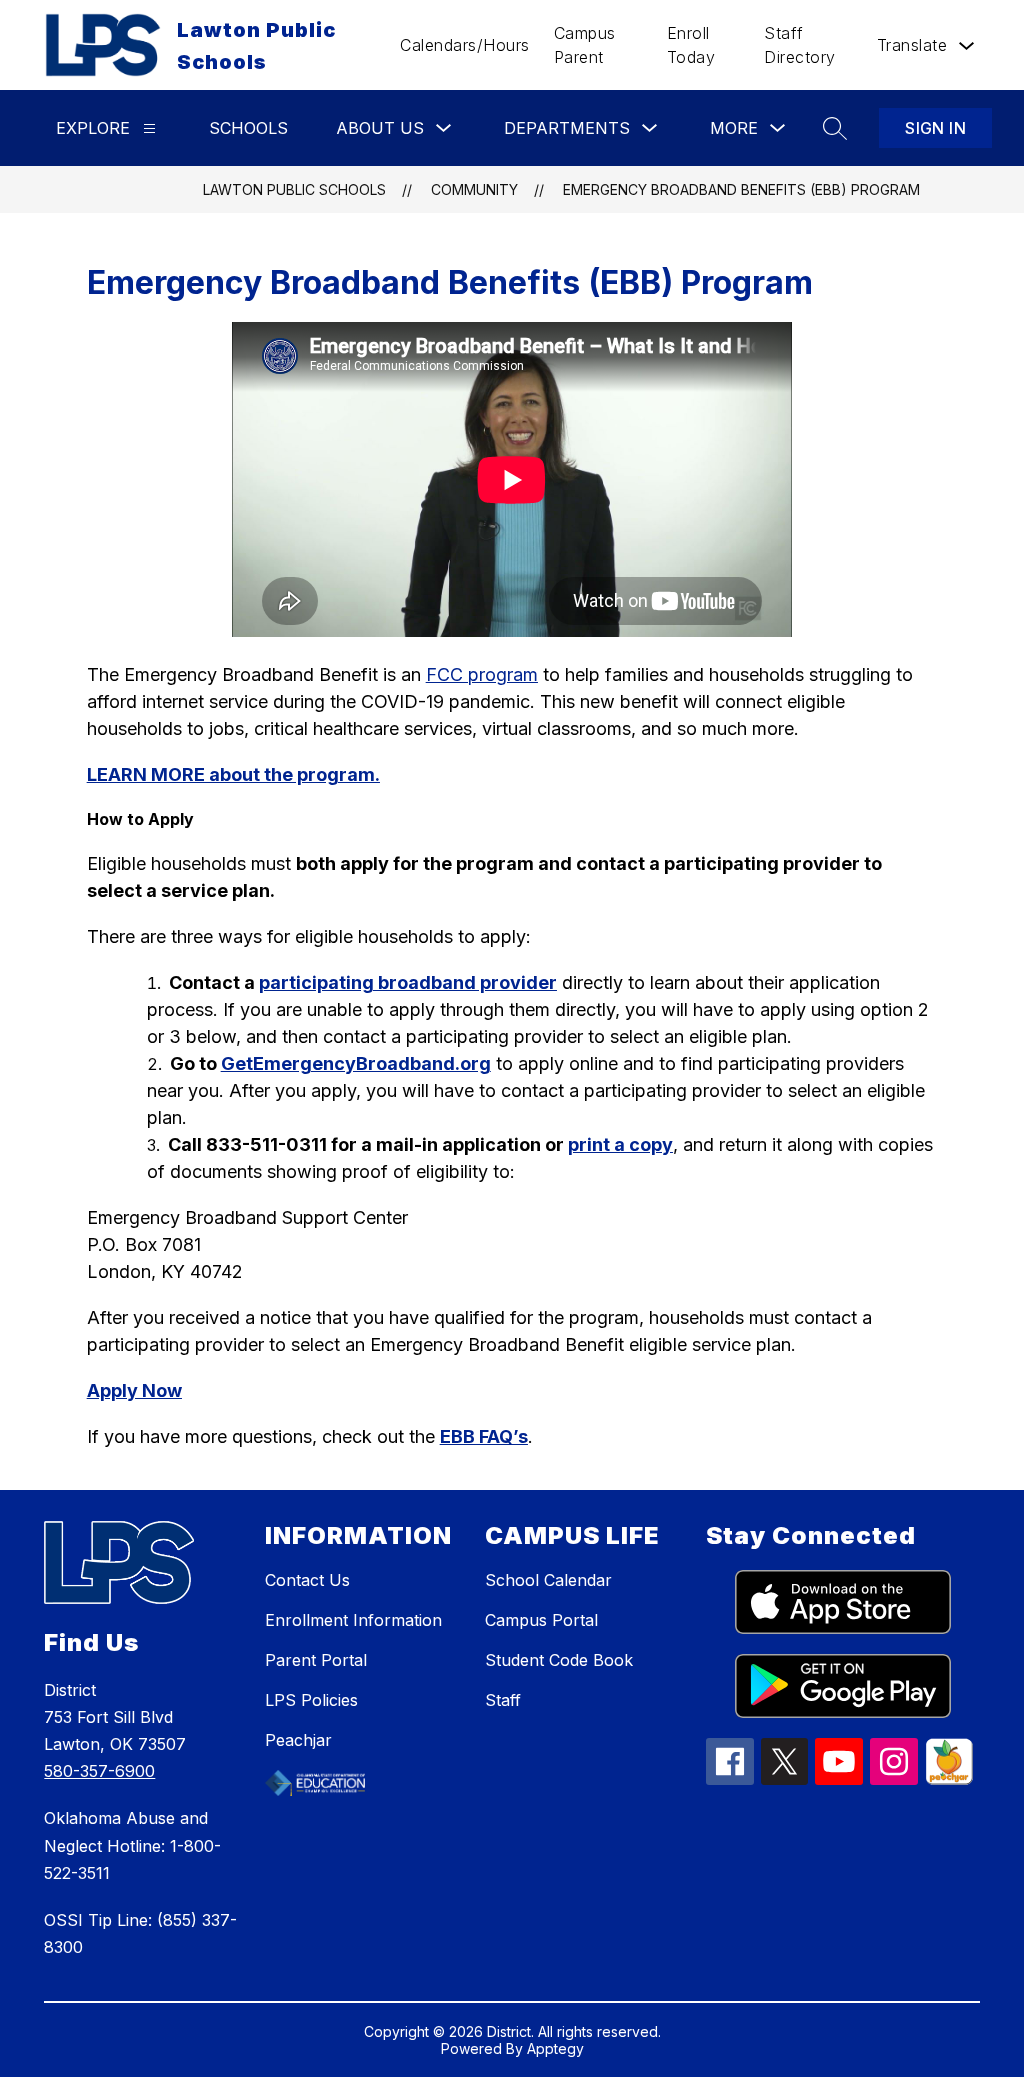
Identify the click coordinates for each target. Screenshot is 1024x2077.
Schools (248, 128)
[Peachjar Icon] (949, 1779)
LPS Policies (311, 1700)
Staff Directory (800, 45)
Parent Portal (316, 1660)
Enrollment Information (353, 1620)
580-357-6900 (99, 1771)
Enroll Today (691, 45)
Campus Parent (585, 45)
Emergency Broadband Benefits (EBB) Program (741, 189)
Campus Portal (541, 1620)
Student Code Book (559, 1660)
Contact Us (307, 1580)
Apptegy (555, 2048)
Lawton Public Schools (294, 189)
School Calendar (548, 1580)
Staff (503, 1700)
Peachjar (298, 1740)
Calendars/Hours (465, 45)
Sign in (935, 128)
